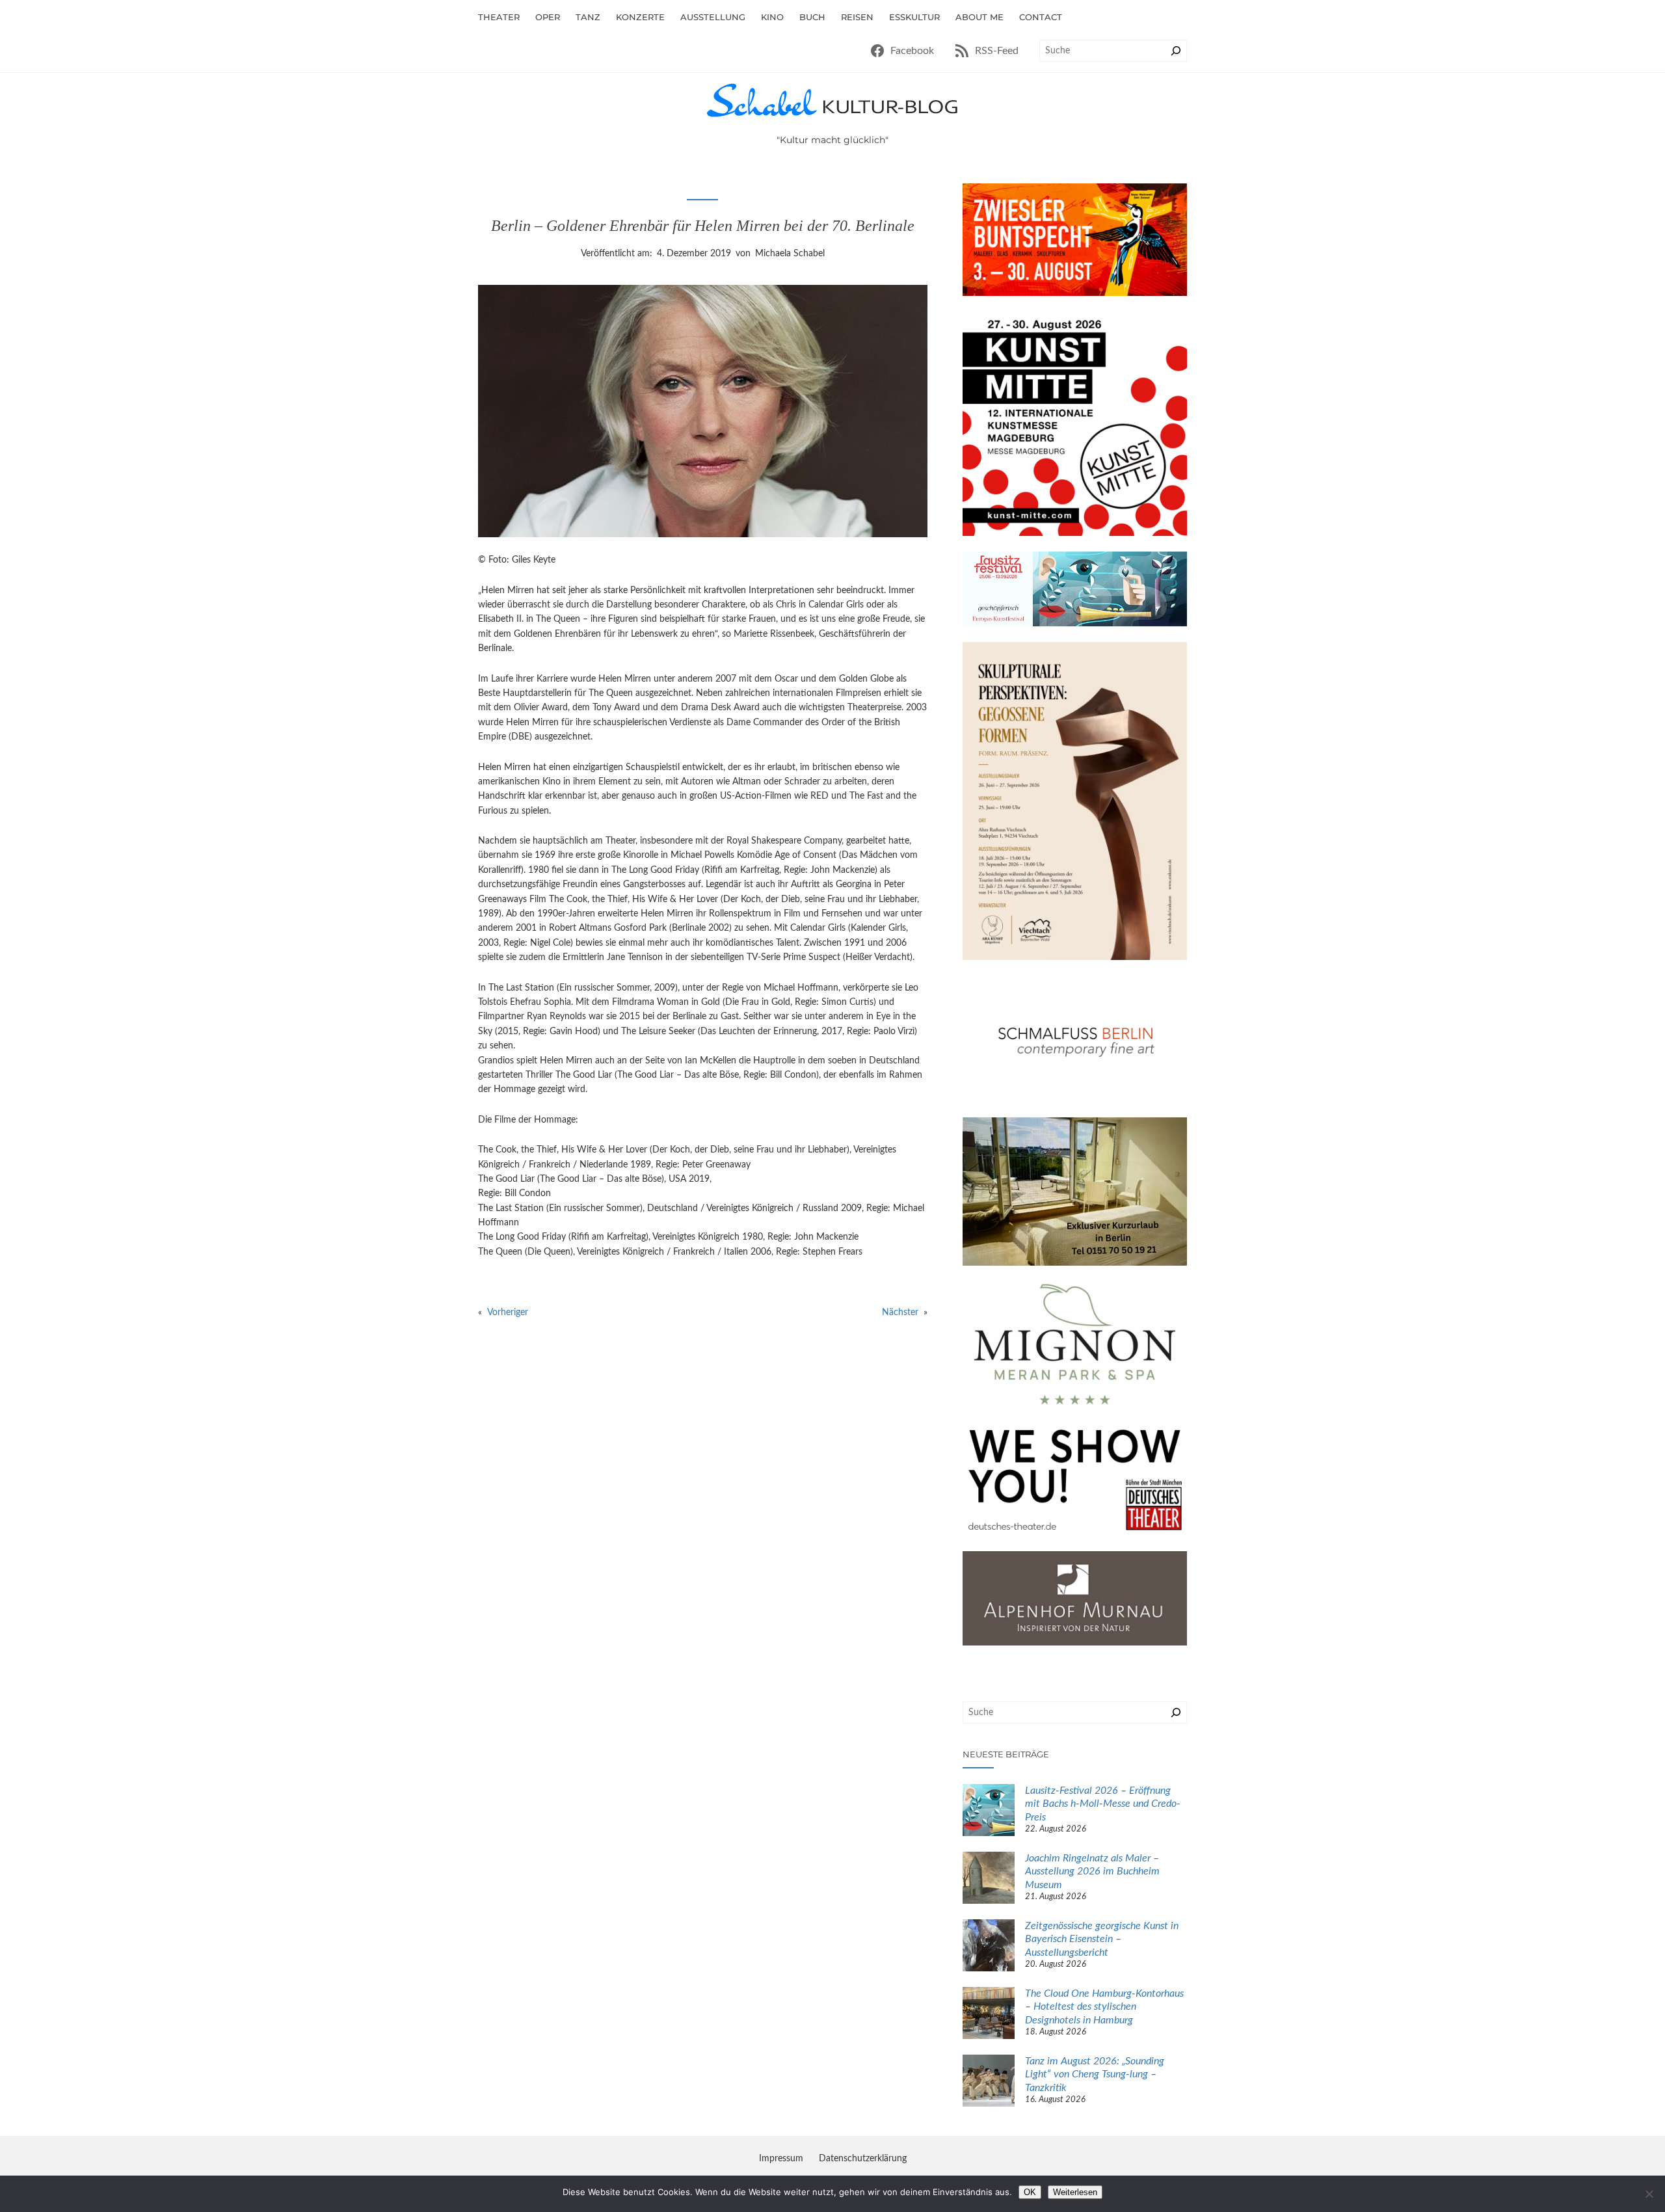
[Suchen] (1176, 51)
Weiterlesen (1075, 2192)
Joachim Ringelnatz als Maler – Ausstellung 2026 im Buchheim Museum (1092, 1872)
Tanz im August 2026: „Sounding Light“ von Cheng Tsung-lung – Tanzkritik (1095, 2075)
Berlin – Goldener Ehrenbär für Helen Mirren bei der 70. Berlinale (703, 226)
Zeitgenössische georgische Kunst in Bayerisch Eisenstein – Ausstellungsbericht (1102, 1939)
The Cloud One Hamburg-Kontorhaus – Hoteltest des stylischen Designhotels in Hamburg (1104, 2007)
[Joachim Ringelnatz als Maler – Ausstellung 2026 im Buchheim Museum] (989, 1880)
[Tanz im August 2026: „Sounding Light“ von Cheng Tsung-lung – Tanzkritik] (989, 2083)
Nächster (900, 1313)
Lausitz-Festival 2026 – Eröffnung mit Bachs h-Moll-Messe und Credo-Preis (1103, 1804)
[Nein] (1649, 2194)
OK (1030, 2192)
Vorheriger (508, 1313)
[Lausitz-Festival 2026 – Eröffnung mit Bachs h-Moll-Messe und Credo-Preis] (989, 1812)
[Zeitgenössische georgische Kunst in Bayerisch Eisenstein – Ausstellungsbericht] (989, 1947)
